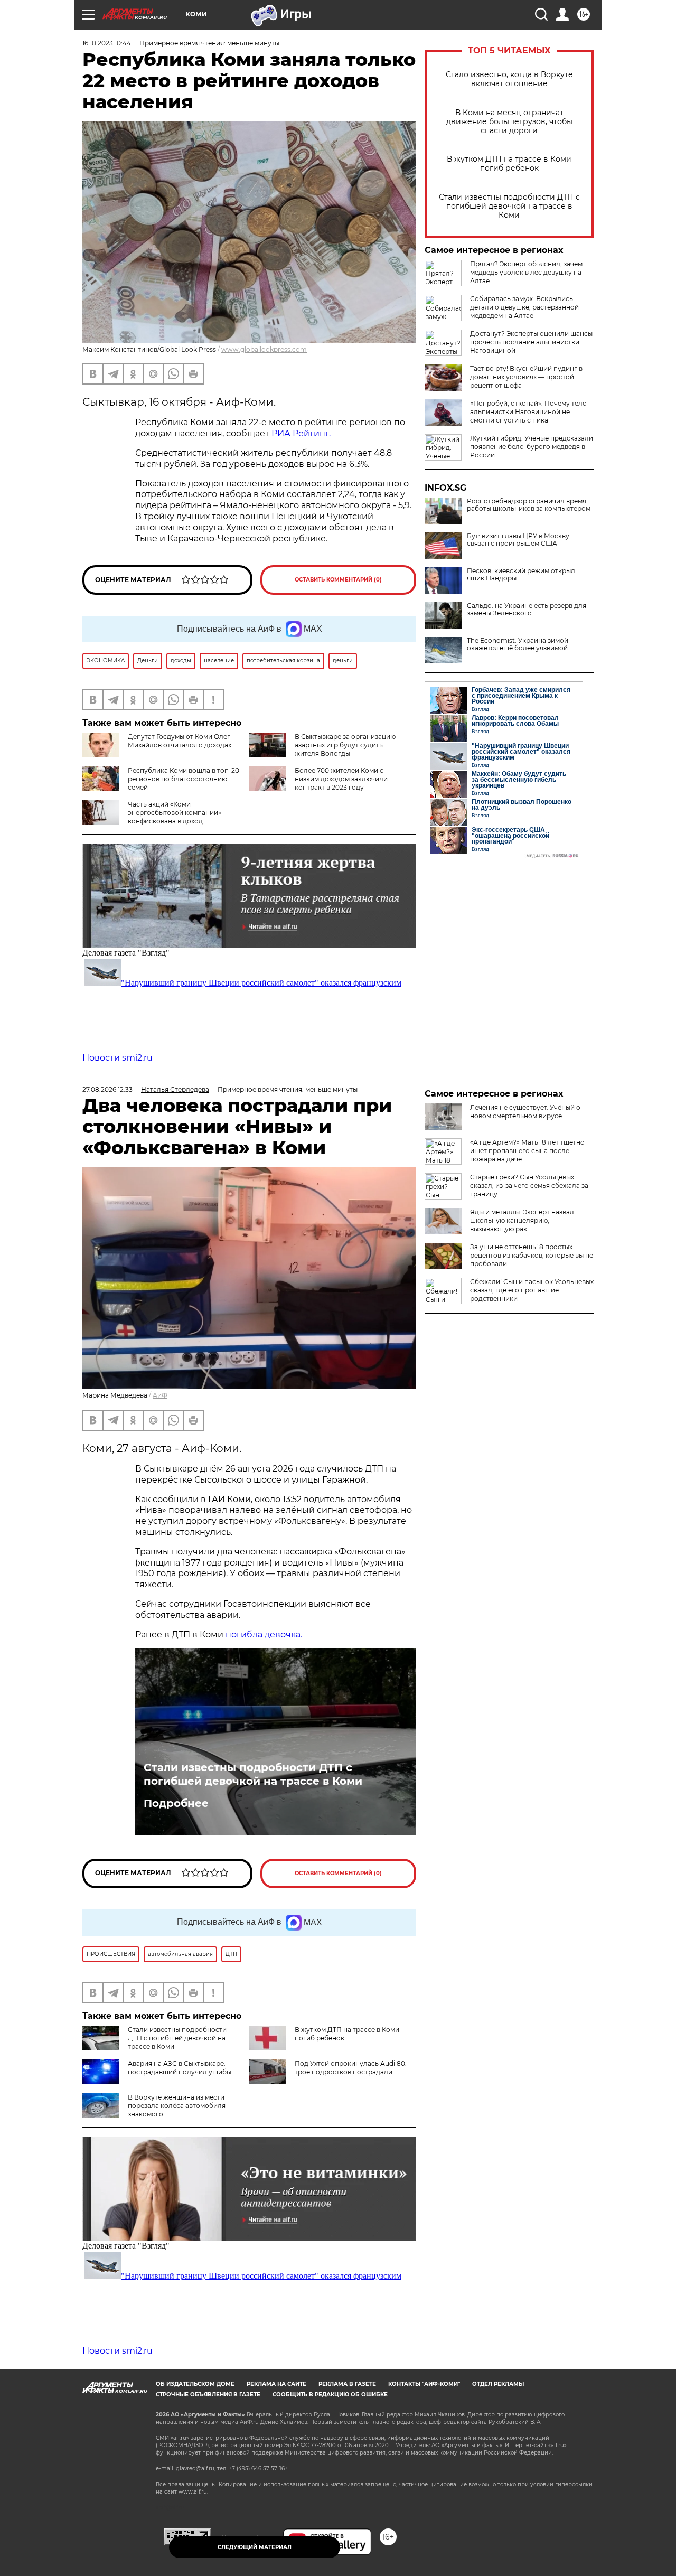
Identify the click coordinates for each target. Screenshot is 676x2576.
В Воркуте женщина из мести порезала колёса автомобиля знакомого (177, 2106)
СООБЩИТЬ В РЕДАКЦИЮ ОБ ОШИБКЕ (330, 2395)
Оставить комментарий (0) (338, 580)
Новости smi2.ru (118, 1058)
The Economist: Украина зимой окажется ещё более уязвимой (518, 644)
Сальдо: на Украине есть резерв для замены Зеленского (527, 610)
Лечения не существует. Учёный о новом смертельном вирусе (525, 1112)
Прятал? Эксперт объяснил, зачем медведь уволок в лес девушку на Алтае (526, 272)
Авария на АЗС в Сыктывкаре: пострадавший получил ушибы (180, 2068)
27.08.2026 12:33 (107, 1089)
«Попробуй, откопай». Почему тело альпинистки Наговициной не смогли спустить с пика (528, 412)
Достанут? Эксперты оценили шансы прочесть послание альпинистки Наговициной (531, 342)
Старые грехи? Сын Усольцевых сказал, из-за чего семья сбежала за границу (529, 1186)
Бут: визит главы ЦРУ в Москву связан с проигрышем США (518, 540)
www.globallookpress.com (264, 349)
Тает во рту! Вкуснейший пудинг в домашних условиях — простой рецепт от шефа (526, 377)
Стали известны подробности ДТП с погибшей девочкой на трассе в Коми (509, 206)
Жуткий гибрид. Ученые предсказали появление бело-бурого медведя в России (532, 447)
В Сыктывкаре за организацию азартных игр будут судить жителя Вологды (345, 745)
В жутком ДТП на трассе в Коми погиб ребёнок (509, 164)
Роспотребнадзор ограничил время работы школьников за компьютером (529, 505)
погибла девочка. (264, 1634)
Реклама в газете (347, 2384)
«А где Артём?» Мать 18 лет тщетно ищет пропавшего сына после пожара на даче (527, 1151)
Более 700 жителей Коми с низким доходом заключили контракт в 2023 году (341, 779)
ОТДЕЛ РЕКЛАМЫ (498, 2384)
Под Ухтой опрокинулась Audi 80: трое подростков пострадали (351, 2068)
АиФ (160, 1395)
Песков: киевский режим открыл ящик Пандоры (521, 575)
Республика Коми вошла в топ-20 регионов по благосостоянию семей (184, 779)
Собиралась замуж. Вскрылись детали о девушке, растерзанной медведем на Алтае (524, 307)
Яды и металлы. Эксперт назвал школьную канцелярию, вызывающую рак (522, 1220)
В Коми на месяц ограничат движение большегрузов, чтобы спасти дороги (509, 122)
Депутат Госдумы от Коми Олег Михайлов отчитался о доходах (180, 741)
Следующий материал (255, 2547)
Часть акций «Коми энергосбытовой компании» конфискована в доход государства (152, 817)
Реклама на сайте (276, 2384)
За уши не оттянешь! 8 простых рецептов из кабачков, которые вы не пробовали (532, 1255)
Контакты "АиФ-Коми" (424, 2384)
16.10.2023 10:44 (107, 43)
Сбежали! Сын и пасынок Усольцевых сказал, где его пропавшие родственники (532, 1290)
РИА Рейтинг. (301, 433)
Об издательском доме (195, 2384)
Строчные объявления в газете (208, 2395)
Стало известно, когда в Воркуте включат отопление (509, 79)
